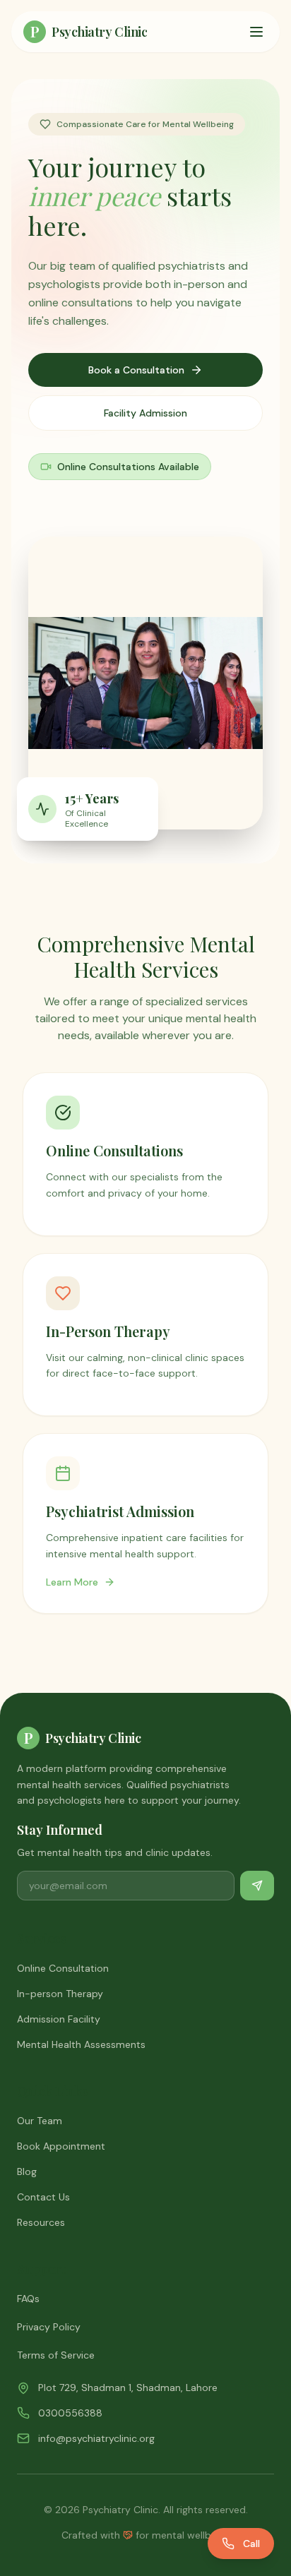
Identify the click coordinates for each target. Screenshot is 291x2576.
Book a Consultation (136, 370)
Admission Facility (59, 2019)
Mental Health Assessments (81, 2044)
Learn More (72, 1582)
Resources (41, 2222)
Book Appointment (61, 2146)
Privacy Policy (49, 2327)
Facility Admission (145, 413)
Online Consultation (63, 1968)
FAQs (28, 2299)
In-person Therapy (60, 1994)
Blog (27, 2171)
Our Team (40, 2121)
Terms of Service (56, 2355)
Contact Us (43, 2197)
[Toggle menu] (256, 32)
